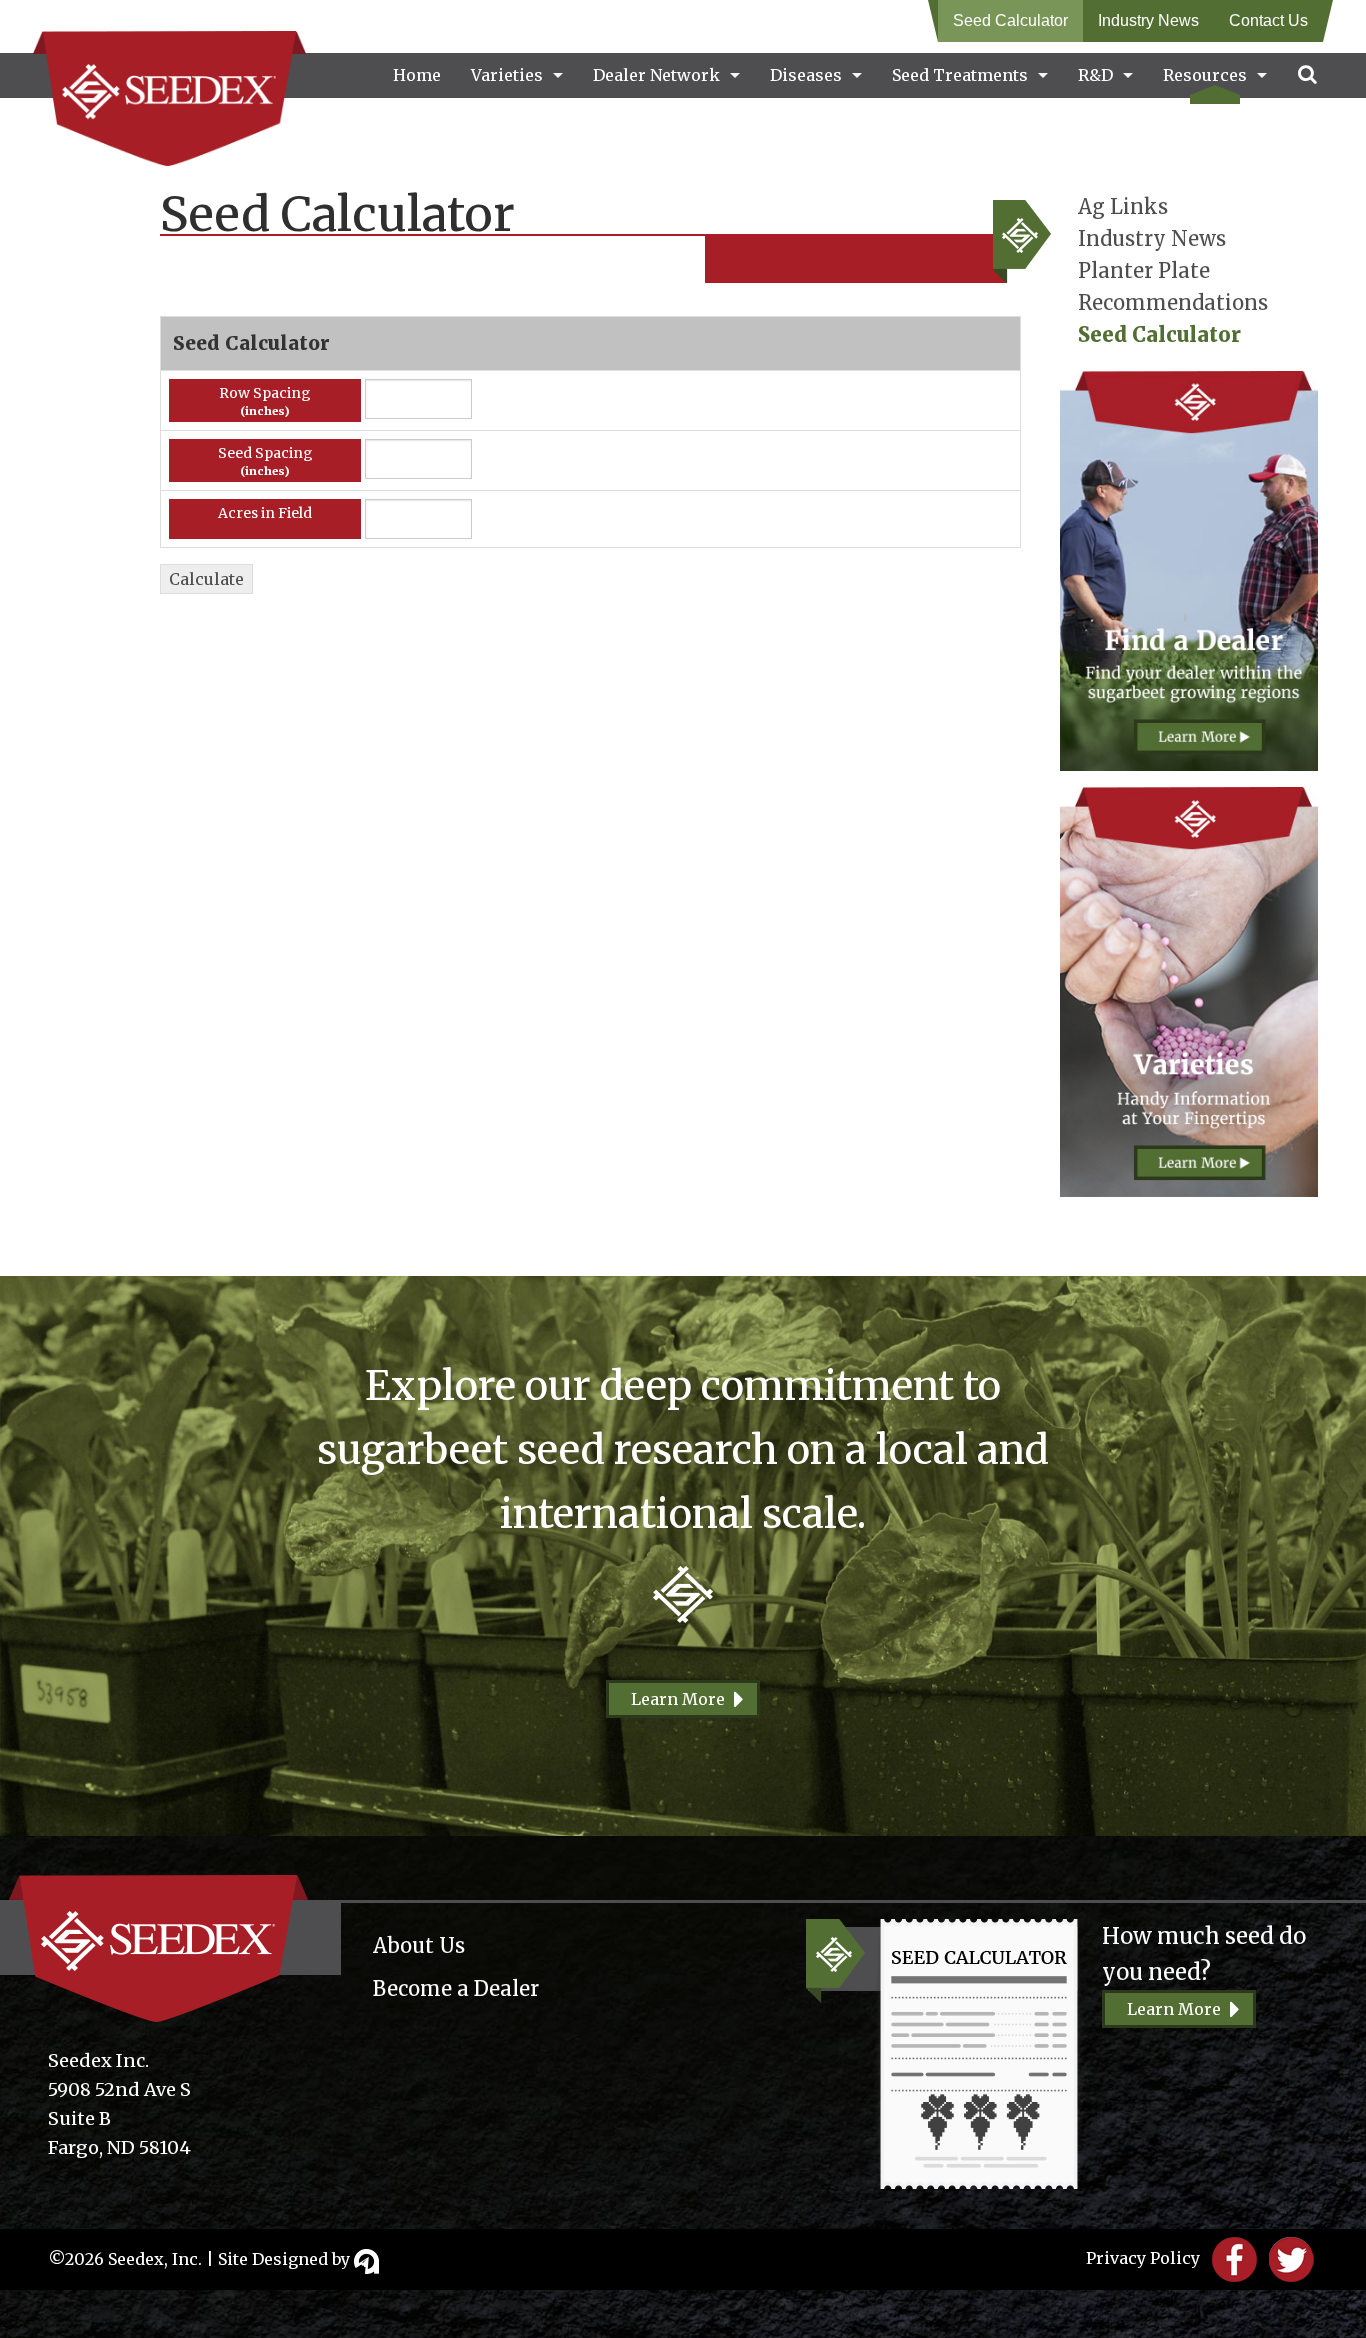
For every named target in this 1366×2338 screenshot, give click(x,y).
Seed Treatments (960, 75)
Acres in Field (265, 513)
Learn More (678, 1699)
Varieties (507, 75)
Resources (1205, 75)
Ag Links (1123, 206)
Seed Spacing (265, 453)
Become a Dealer (456, 1988)
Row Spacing (265, 393)
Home (417, 75)
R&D (1095, 75)
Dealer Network (656, 75)
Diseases (806, 75)
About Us (419, 1945)
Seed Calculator (1010, 20)
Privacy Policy (1143, 2258)
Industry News (1148, 20)
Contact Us (1268, 20)
